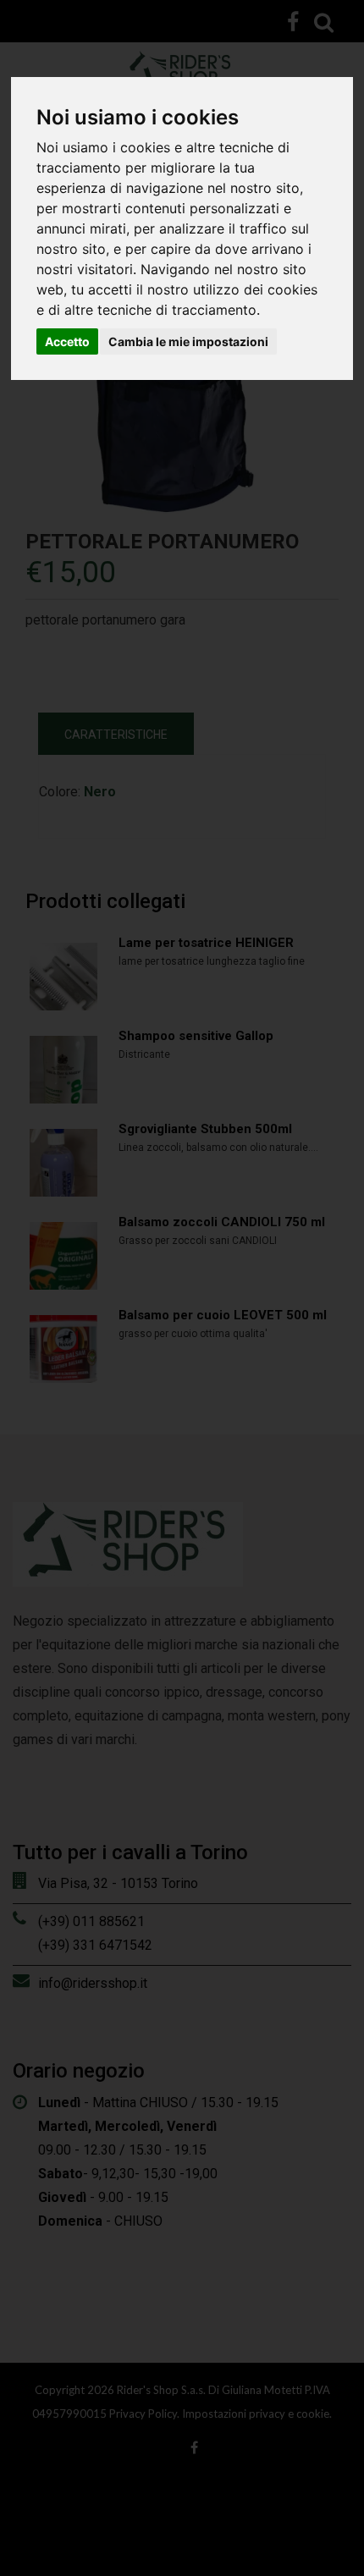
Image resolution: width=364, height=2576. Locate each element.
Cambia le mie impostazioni (188, 341)
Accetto (67, 341)
